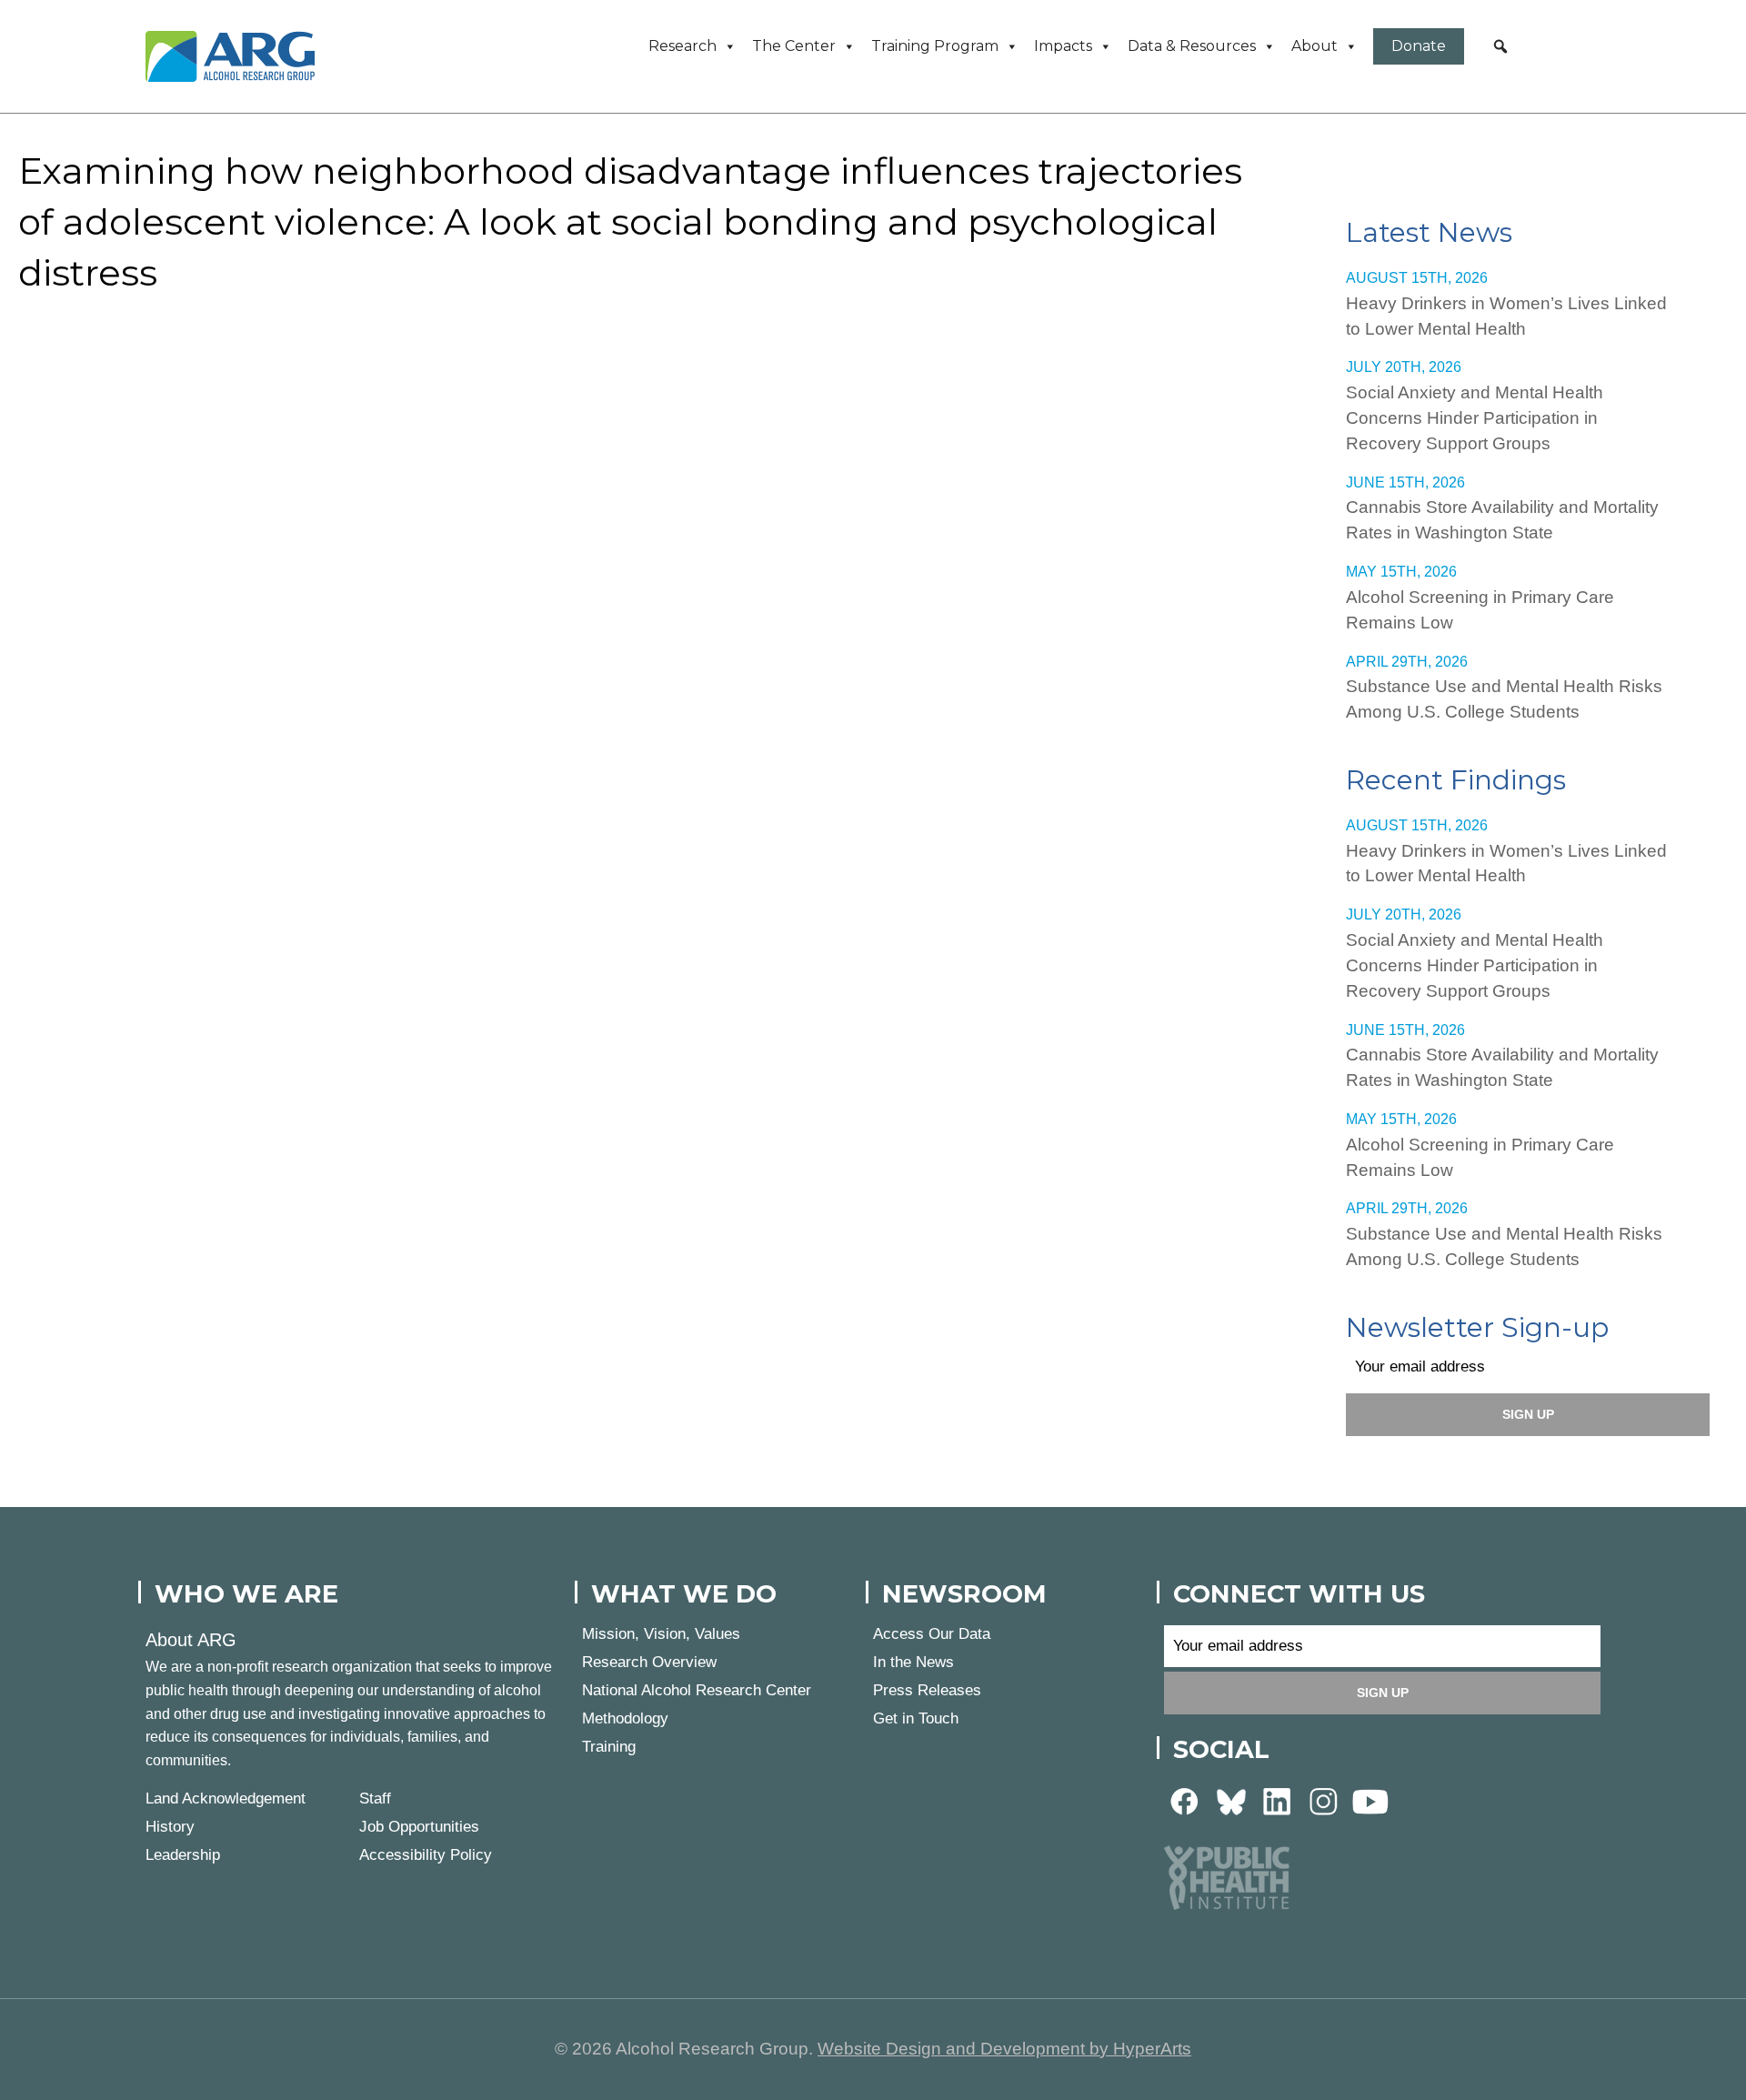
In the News (913, 1662)
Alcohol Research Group (236, 56)
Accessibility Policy (426, 1855)
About (1315, 46)
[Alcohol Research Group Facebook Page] (1185, 1801)
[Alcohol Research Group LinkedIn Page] (1278, 1801)
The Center (794, 46)
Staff (375, 1799)
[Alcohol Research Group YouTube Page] (1370, 1801)
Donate (1419, 46)
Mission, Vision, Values (661, 1634)
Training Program (935, 46)
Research (682, 46)
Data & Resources (1192, 46)
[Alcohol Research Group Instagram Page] (1324, 1801)
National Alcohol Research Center (697, 1690)
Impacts (1063, 46)
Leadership (183, 1855)
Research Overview (649, 1662)
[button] (1500, 46)
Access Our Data (932, 1634)
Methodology (625, 1718)
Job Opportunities (419, 1827)
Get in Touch (916, 1718)
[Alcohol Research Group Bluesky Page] (1231, 1801)
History (170, 1827)
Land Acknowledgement (226, 1799)
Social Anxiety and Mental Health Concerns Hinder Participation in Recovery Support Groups (1475, 418)
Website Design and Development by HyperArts (1004, 2049)
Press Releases (927, 1690)
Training (609, 1747)
